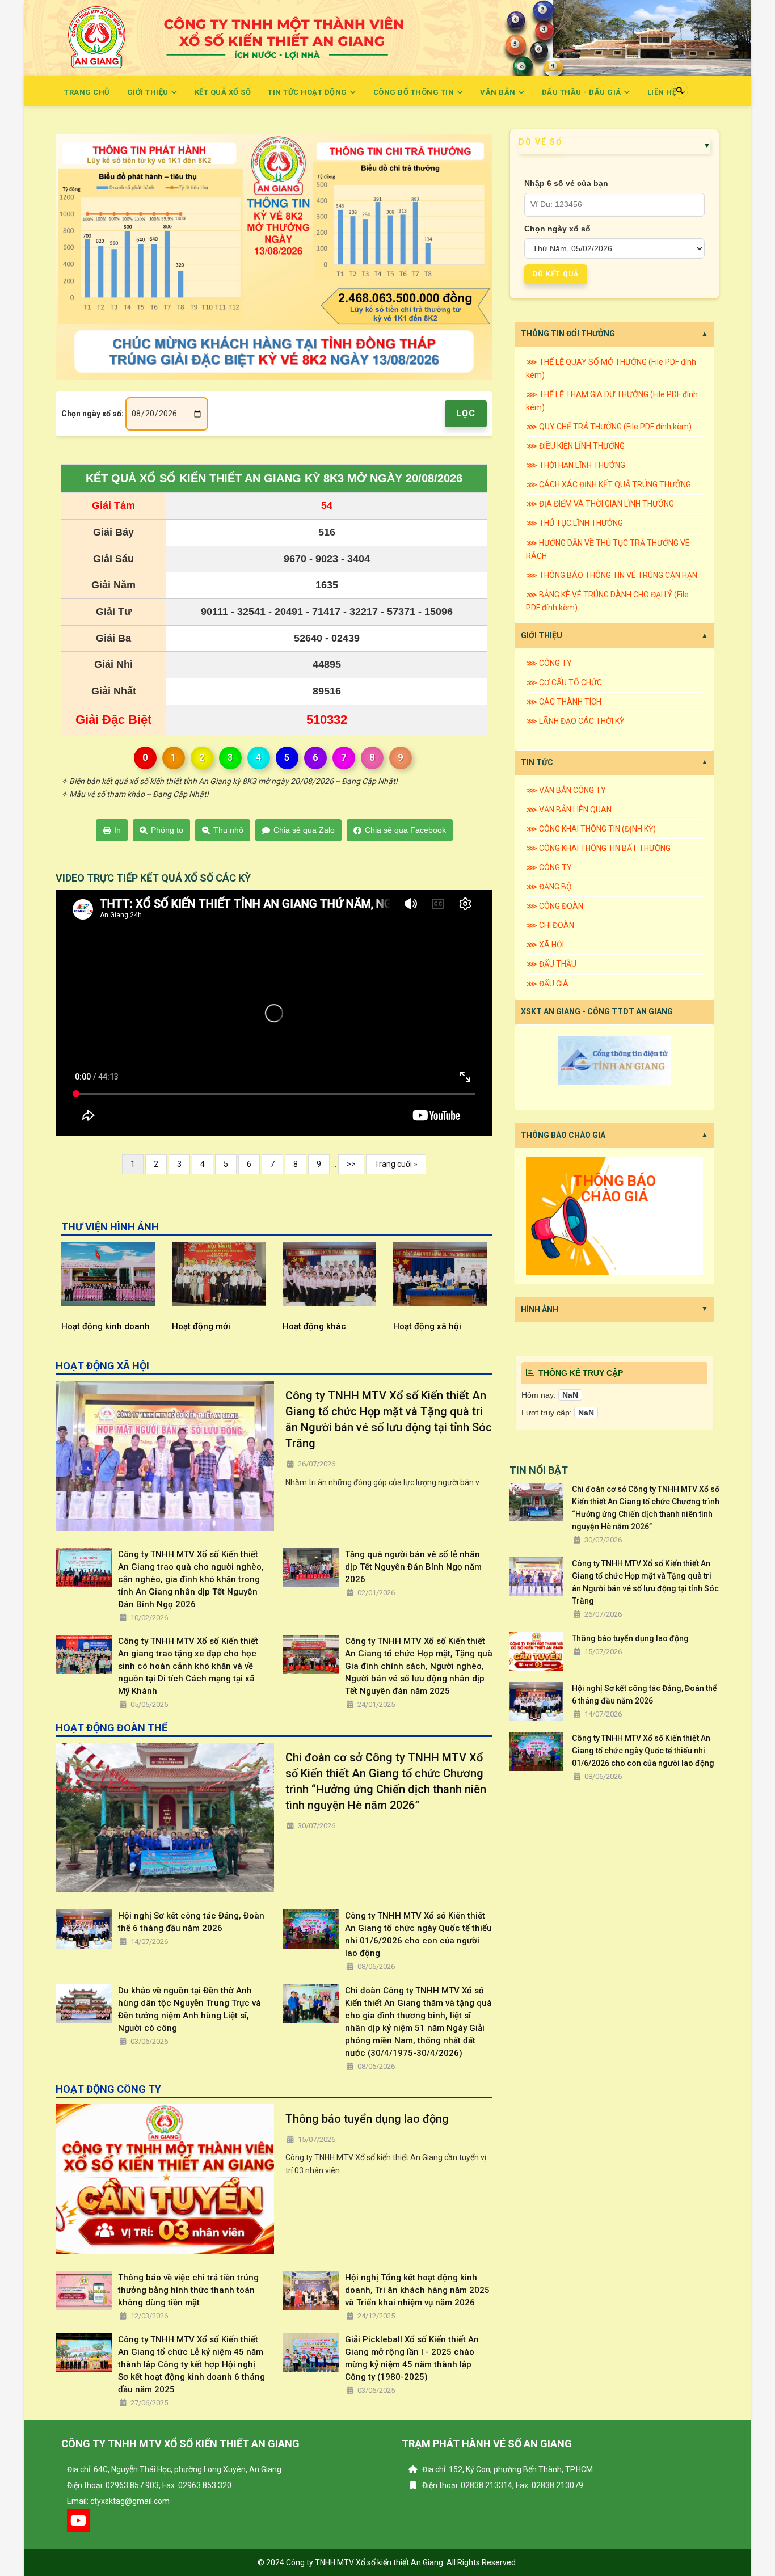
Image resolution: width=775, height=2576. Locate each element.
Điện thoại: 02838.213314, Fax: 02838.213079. (503, 2485)
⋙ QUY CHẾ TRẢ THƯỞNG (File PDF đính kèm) (609, 427)
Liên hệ (663, 92)
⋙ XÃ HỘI (545, 945)
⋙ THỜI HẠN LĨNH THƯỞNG (576, 465)
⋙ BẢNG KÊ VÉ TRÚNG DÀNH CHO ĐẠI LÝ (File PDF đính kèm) (607, 601)
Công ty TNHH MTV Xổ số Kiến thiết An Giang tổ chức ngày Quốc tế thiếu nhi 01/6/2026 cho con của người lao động (418, 1934)
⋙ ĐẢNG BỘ (549, 887)
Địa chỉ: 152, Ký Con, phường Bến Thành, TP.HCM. (507, 2469)
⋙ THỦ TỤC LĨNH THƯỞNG (574, 523)
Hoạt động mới (121, 1326)
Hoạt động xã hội (347, 1326)
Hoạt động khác (234, 1326)
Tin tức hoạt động (308, 92)
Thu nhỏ (228, 830)
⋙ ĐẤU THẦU (551, 964)
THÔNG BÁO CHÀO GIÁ (563, 1135)
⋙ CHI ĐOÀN (550, 925)
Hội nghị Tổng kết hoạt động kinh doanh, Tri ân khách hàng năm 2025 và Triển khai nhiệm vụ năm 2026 (417, 2290)
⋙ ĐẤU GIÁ (547, 984)
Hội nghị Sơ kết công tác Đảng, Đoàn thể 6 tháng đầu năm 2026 (191, 1922)
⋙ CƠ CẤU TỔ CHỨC (564, 682)
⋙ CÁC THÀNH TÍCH (564, 702)
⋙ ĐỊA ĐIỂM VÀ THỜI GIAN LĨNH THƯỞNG (600, 504)
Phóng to (167, 830)
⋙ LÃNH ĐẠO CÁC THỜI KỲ (575, 721)
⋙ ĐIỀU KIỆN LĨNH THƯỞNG (575, 446)
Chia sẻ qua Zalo (304, 830)
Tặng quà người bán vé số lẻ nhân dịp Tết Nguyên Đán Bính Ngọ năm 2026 (413, 1567)
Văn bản (499, 92)
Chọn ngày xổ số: (92, 414)
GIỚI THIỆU (542, 635)
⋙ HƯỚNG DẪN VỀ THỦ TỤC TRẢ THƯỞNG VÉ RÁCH (608, 549)
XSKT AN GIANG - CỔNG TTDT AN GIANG (597, 1011)
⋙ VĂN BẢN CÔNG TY (566, 790)
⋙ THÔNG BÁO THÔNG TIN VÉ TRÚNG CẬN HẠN (612, 575)
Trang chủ (87, 92)
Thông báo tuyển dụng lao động (367, 2119)
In (117, 830)
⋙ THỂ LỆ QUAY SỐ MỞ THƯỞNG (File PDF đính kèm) (611, 368)
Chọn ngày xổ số (557, 229)
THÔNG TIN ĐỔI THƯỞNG (568, 334)
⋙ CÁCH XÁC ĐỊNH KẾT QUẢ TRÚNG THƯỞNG (608, 484)
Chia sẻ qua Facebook (405, 830)
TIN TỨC (537, 762)
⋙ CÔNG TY (549, 663)
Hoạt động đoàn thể (463, 1326)
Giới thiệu (149, 92)
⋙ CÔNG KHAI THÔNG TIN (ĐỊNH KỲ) (591, 829)
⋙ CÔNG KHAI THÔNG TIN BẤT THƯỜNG (598, 848)
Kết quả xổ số (223, 92)
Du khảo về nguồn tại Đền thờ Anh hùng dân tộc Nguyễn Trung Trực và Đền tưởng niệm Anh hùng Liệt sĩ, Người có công (189, 2009)
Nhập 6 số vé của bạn (566, 183)
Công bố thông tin (415, 92)
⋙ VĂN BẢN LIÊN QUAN (569, 810)
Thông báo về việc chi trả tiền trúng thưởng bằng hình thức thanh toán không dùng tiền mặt (188, 2290)
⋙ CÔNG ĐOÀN (555, 906)
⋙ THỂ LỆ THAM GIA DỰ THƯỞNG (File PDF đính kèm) (612, 401)
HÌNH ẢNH (540, 1309)
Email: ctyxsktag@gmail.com (118, 2501)
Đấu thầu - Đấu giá (583, 92)
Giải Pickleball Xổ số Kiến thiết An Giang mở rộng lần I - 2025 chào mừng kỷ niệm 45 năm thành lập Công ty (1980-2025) (412, 2358)
